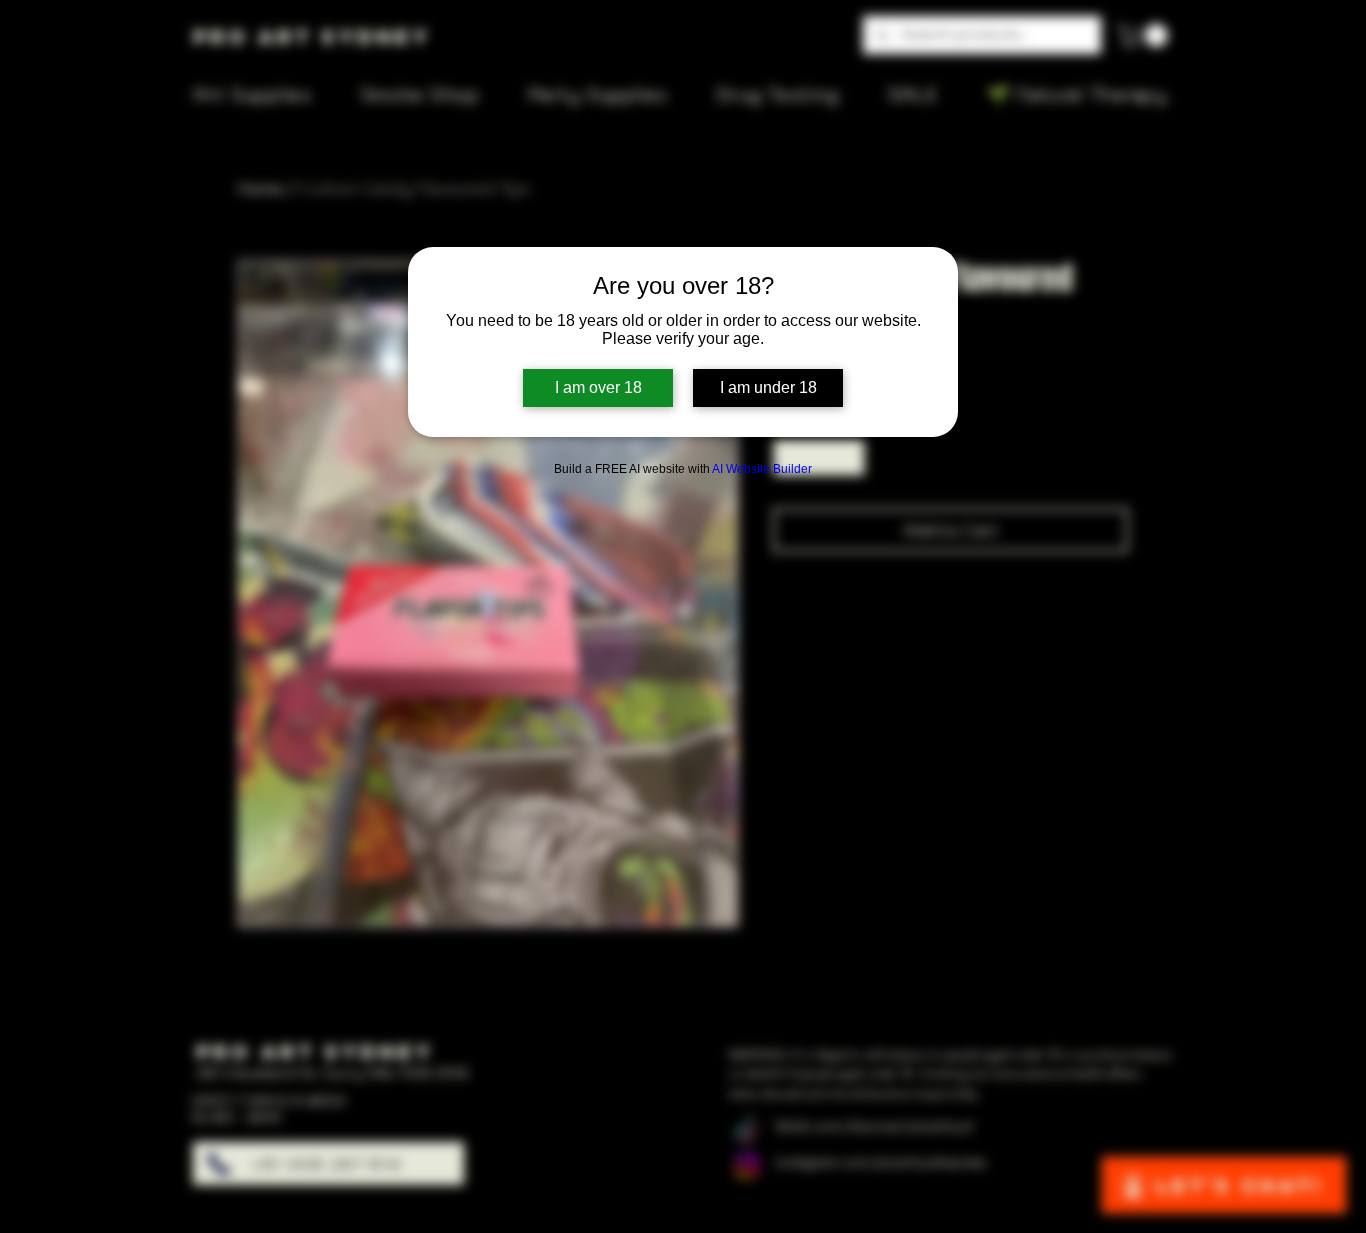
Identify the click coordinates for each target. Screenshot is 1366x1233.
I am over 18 (598, 387)
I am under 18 (768, 387)
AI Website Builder (762, 469)
